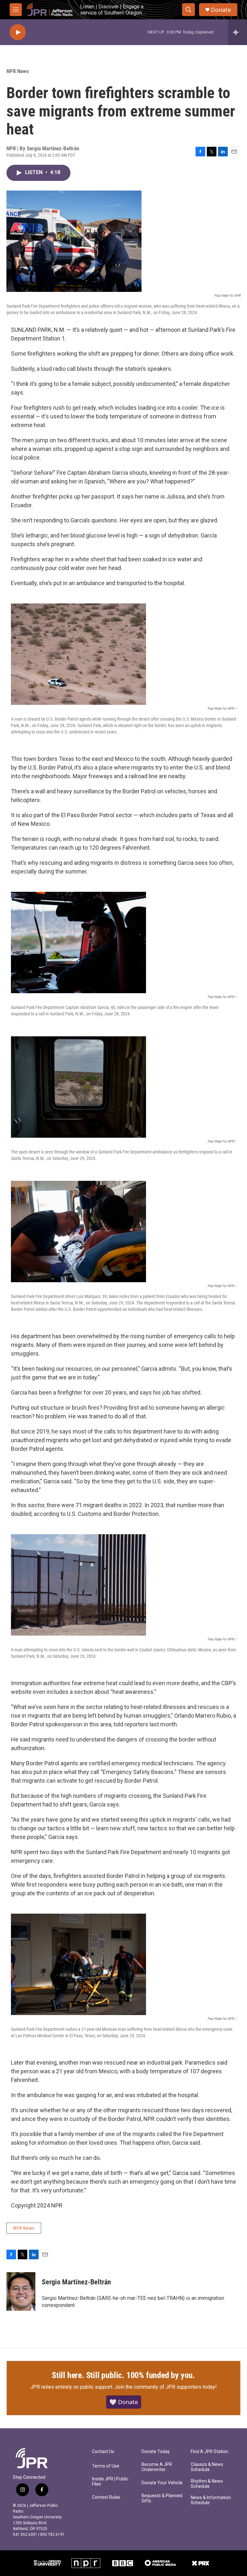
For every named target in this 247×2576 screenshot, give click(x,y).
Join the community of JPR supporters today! (166, 2387)
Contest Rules (106, 2497)
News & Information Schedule (211, 2500)
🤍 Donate (124, 2402)
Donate (221, 10)
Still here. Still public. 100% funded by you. (123, 2375)
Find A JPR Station (210, 2452)
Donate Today (156, 2452)
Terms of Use (106, 2466)
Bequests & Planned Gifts (162, 2498)
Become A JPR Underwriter (157, 2467)
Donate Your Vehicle (162, 2483)
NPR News (18, 71)
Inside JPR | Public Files (110, 2482)
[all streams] (238, 32)
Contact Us (103, 2452)
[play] (18, 32)
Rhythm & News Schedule (207, 2484)
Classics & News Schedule (207, 2467)
